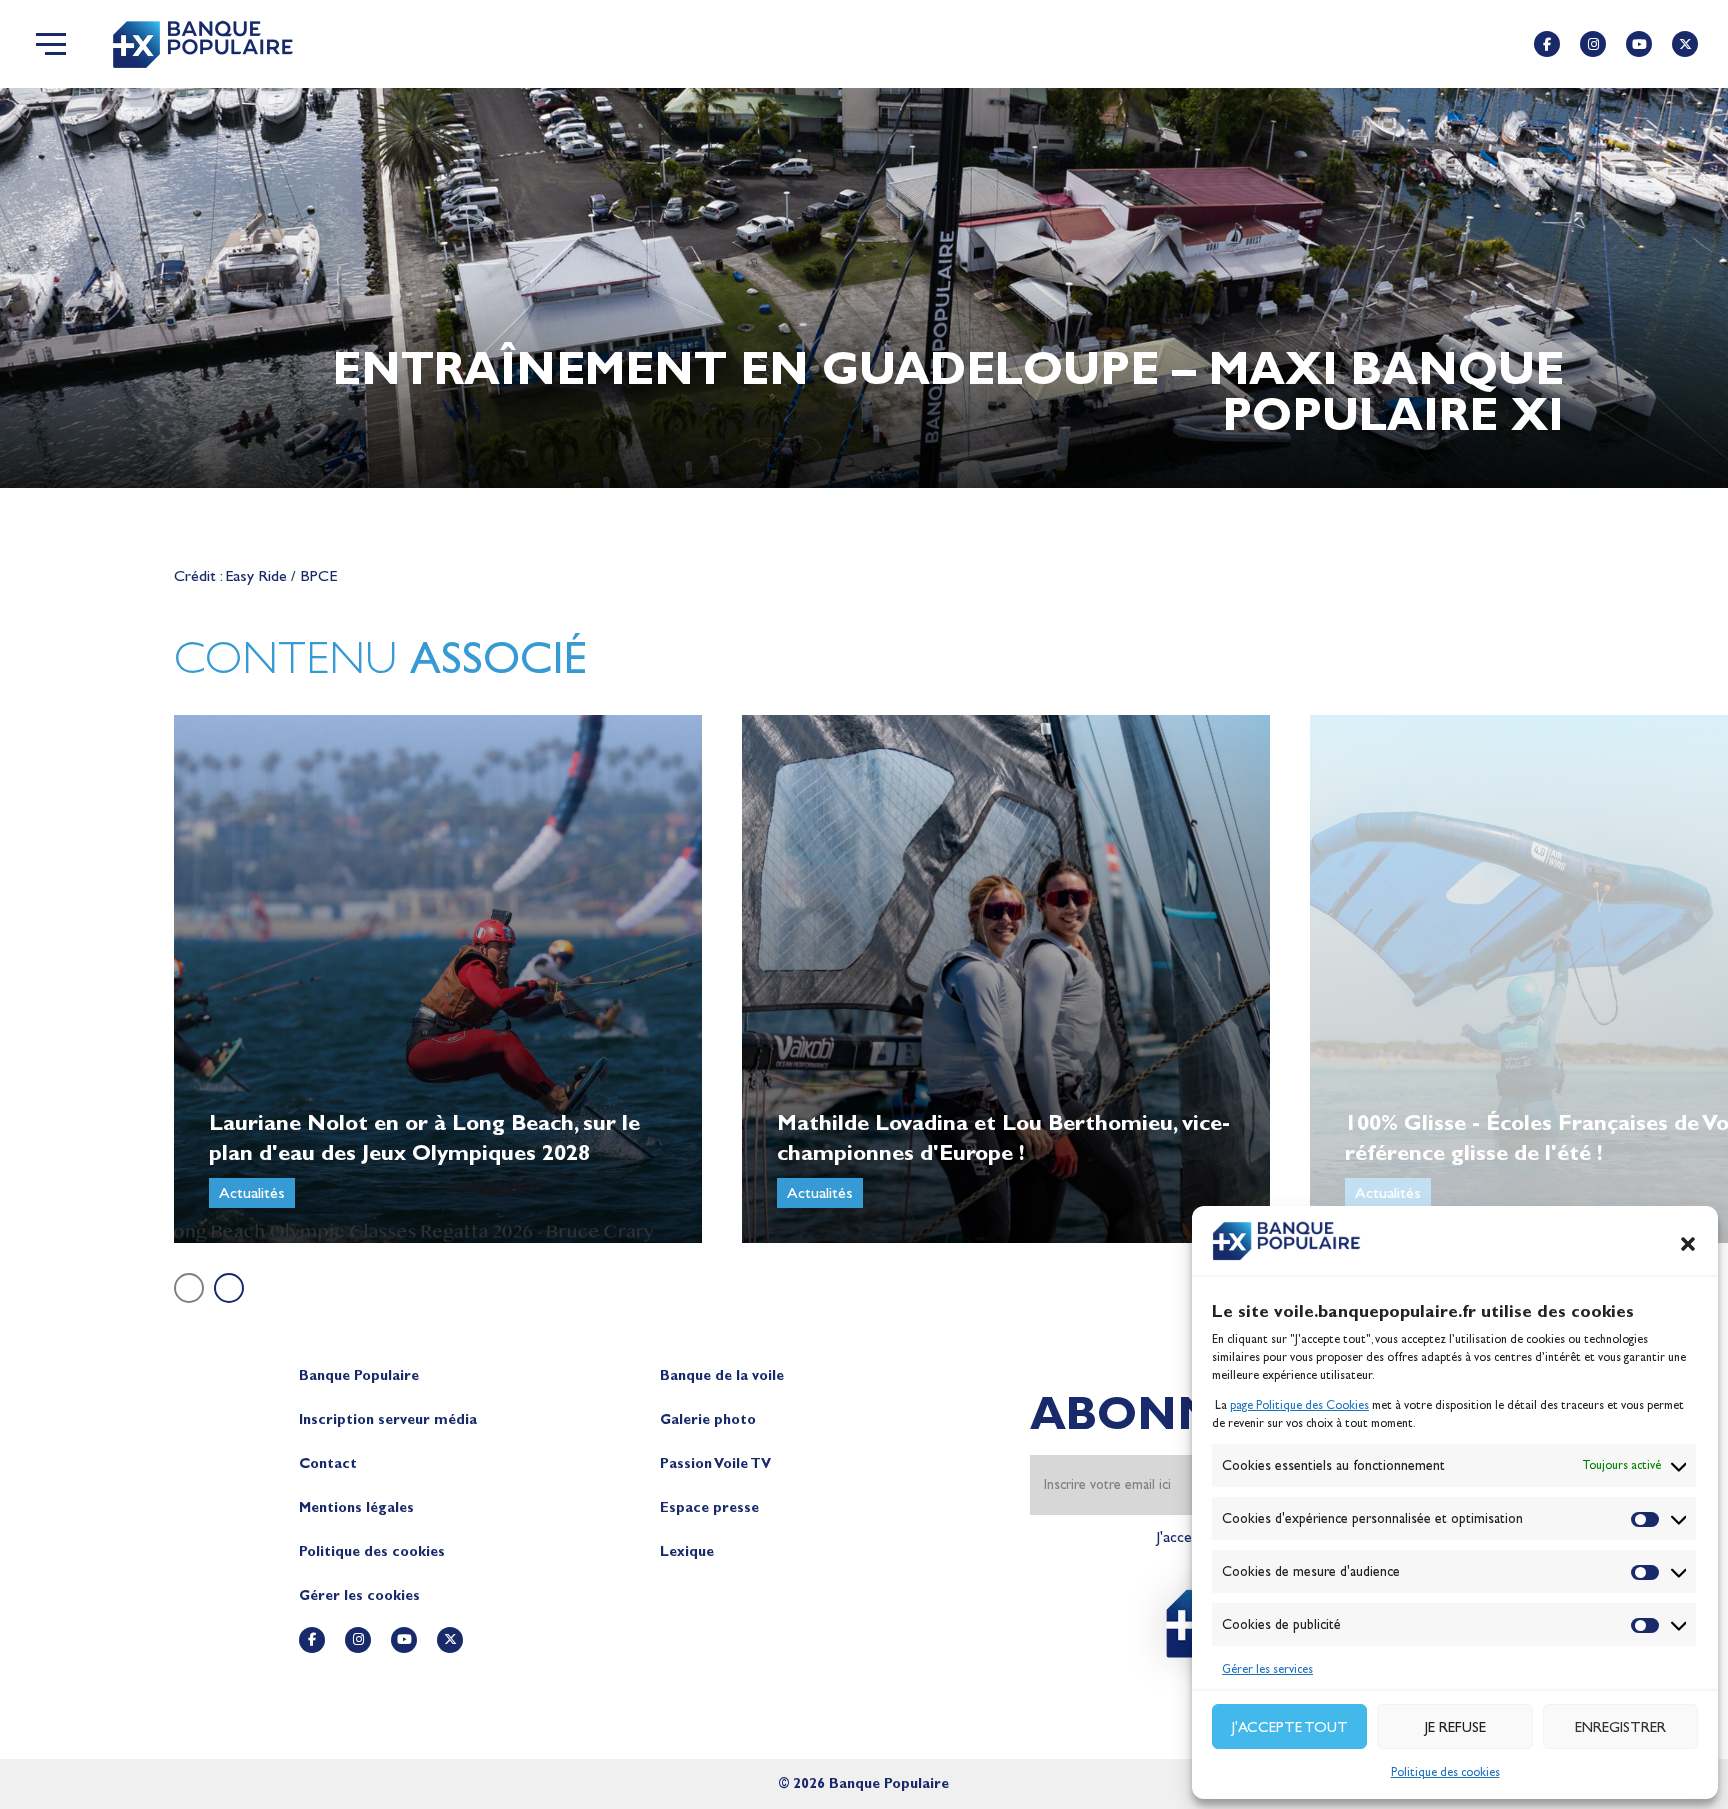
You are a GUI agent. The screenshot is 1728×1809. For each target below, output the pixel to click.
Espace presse (709, 1507)
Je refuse (1455, 1727)
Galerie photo (708, 1419)
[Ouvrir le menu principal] (51, 44)
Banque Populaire (359, 1375)
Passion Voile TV (715, 1463)
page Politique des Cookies (1299, 1405)
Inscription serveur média (388, 1419)
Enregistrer (1620, 1727)
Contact (328, 1463)
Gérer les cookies (359, 1595)
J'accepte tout (1290, 1727)
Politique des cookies (1445, 1772)
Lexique (687, 1551)
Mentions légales (356, 1507)
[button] (1688, 1244)
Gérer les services (1267, 1669)
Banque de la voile (722, 1375)
